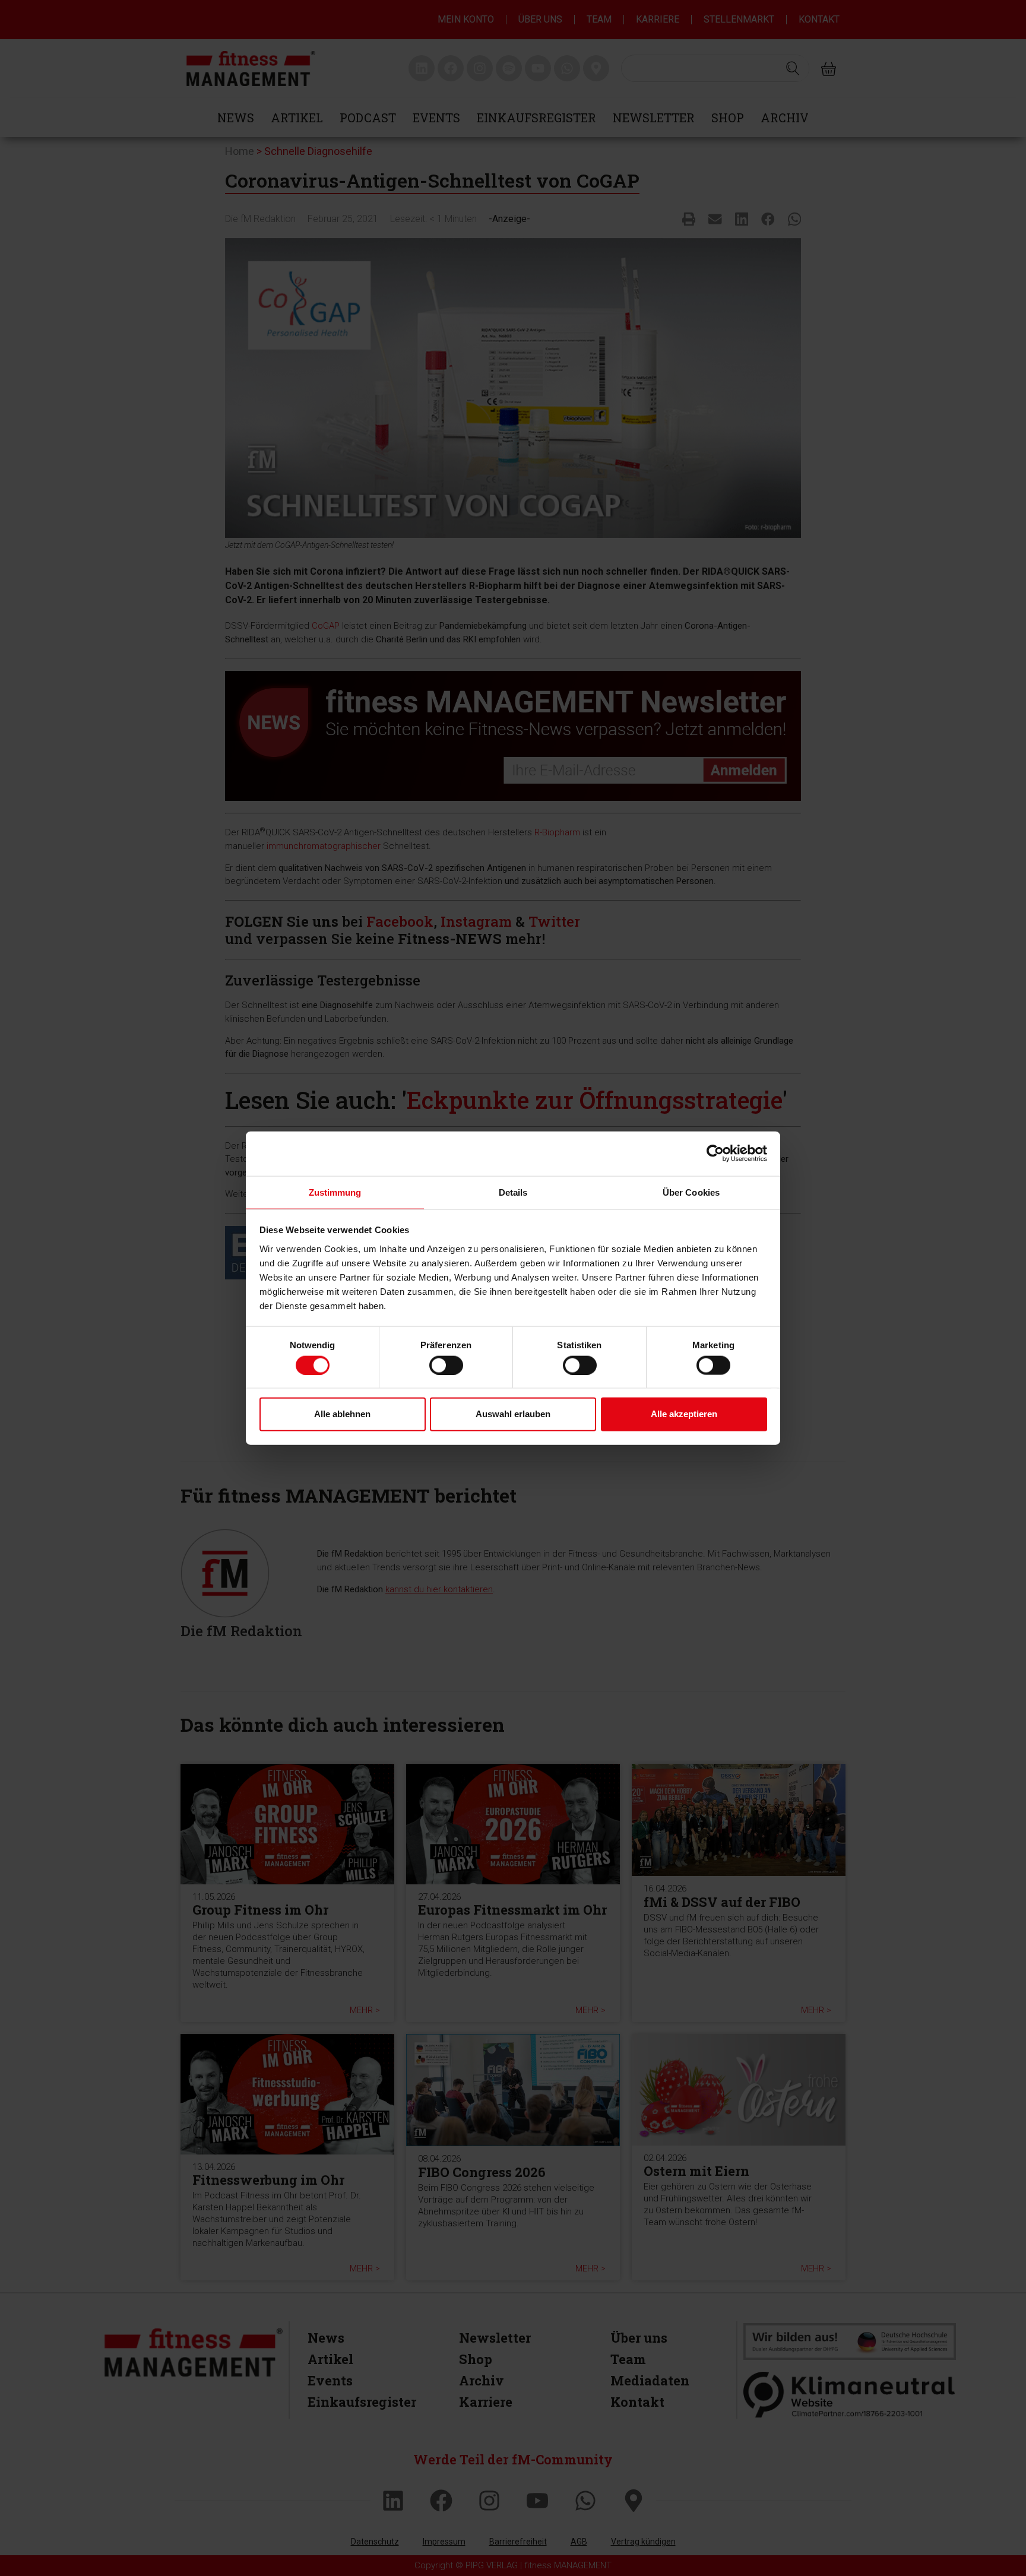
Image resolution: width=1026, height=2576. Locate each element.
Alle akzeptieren (684, 1414)
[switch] (446, 1365)
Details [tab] (513, 1192)
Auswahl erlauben (513, 1414)
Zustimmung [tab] (335, 1192)
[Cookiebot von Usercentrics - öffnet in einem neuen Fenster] (715, 1154)
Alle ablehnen (342, 1414)
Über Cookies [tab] (691, 1192)
